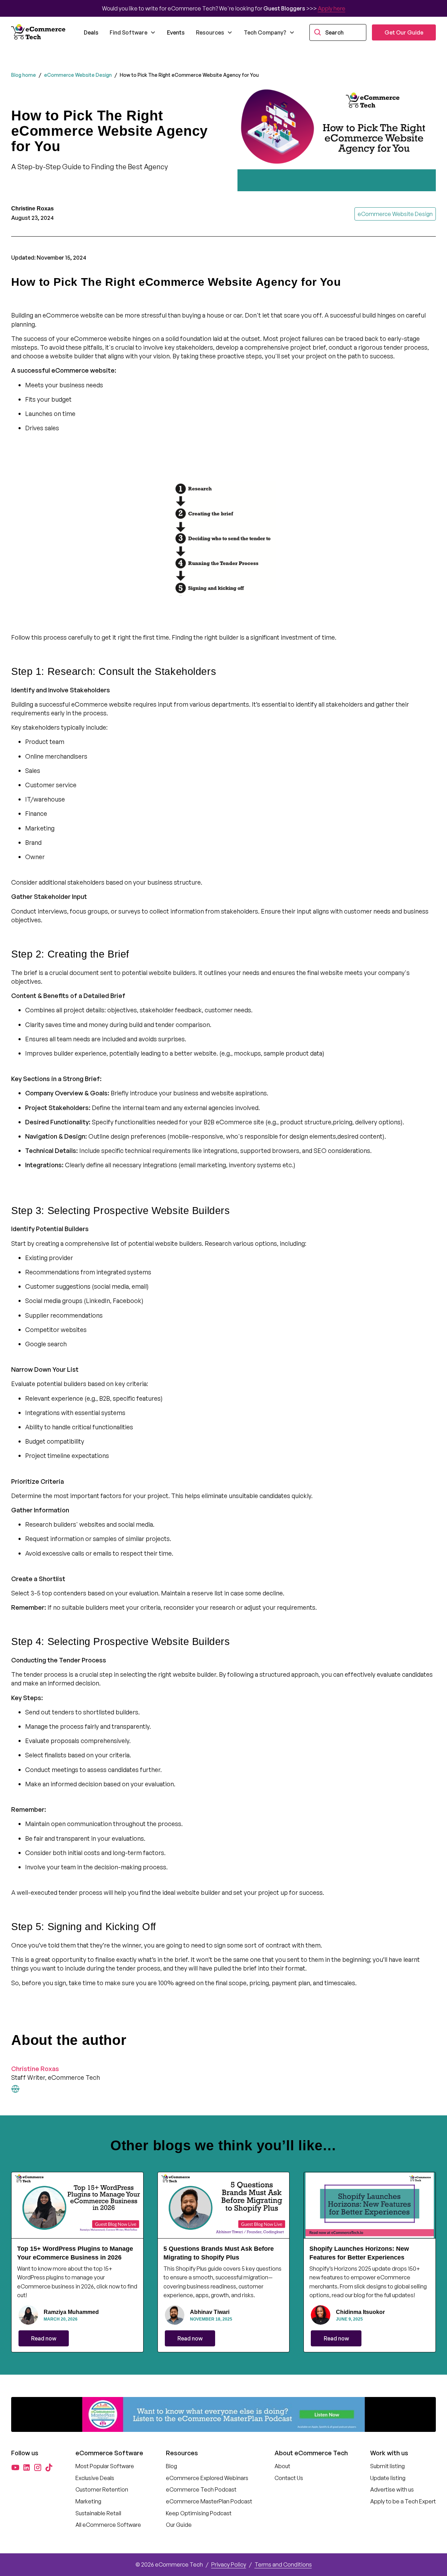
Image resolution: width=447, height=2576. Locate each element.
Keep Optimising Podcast (199, 2513)
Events (176, 32)
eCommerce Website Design (78, 75)
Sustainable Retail (98, 2513)
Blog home (24, 75)
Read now (44, 2338)
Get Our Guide (404, 32)
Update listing (388, 2478)
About (282, 2466)
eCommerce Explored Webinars (207, 2478)
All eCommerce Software (108, 2525)
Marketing (88, 2501)
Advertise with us (392, 2489)
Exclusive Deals (95, 2478)
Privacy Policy (229, 2564)
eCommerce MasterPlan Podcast (209, 2501)
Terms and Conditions (283, 2564)
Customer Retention (102, 2489)
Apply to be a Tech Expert (403, 2501)
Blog (171, 2466)
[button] (133, 32)
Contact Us (289, 2478)
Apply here (332, 8)
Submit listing (387, 2466)
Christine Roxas (35, 2069)
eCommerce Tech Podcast (201, 2489)
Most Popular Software (105, 2466)
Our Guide (179, 2525)
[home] (39, 32)
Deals (91, 32)
